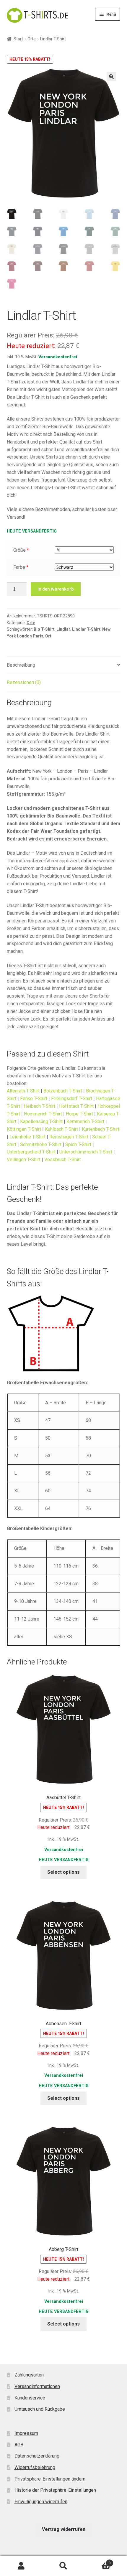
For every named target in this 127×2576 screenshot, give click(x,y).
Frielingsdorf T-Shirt (72, 1099)
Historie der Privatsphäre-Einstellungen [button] (55, 2490)
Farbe (19, 567)
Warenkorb (98, 2561)
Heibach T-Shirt (40, 1106)
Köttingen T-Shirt (24, 1129)
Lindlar (63, 629)
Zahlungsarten (29, 2375)
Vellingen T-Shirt (24, 1160)
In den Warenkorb (56, 589)
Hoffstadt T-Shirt (76, 1106)
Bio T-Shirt (44, 629)
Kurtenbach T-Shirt (101, 1129)
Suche (63, 2566)
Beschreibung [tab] (21, 665)
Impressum (26, 2433)
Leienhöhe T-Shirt (27, 1137)
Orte (32, 39)
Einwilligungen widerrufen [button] (41, 2502)
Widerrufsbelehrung (35, 2467)
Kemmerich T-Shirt (85, 1121)
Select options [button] (63, 1872)
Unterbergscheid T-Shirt (31, 1152)
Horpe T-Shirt (79, 1114)
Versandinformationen (37, 2386)
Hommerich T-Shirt (43, 1114)
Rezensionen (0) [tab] (24, 682)
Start (18, 39)
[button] (111, 77)
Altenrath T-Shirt (23, 1091)
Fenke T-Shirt (34, 1099)
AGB (19, 2445)
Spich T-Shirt (78, 1144)
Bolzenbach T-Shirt (63, 1091)
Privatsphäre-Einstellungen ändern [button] (50, 2479)
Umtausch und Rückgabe (40, 2409)
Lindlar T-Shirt (86, 629)
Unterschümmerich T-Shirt (86, 1152)
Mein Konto (21, 2566)
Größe (19, 550)
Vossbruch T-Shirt (63, 1160)
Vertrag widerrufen (64, 2529)
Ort (48, 636)
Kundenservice (30, 2398)
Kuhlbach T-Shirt (61, 1129)
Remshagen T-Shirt (69, 1137)
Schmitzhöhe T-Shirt (41, 1144)
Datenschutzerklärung (37, 2456)
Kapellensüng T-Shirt (41, 1121)
